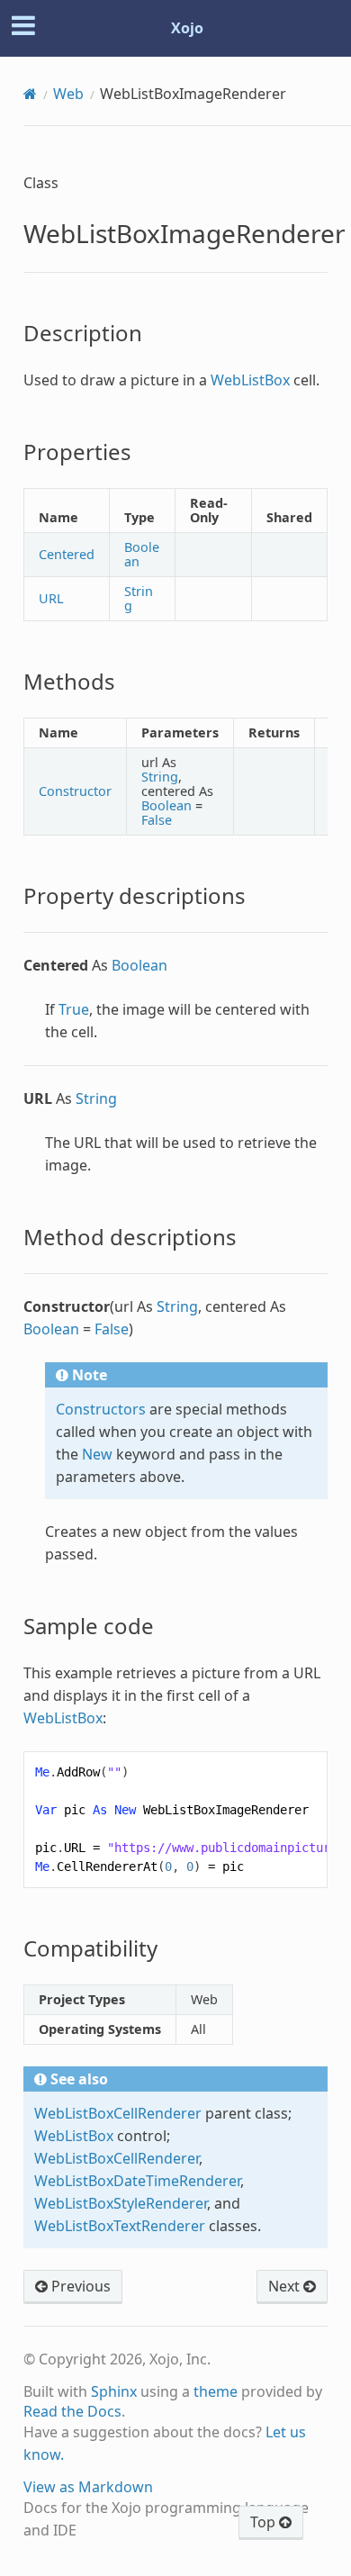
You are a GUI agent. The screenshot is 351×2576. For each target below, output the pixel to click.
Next (286, 2286)
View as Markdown (88, 2487)
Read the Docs (72, 2411)
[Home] (30, 94)
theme (216, 2391)
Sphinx (114, 2391)
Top (265, 2522)
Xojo (187, 28)
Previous (79, 2286)
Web (68, 94)
